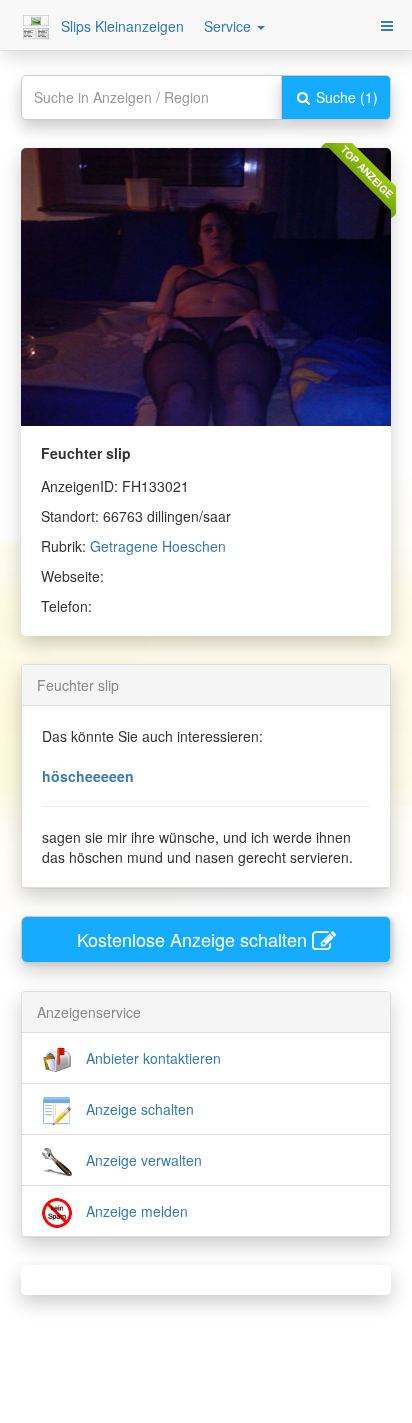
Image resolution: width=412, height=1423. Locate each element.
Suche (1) (345, 97)
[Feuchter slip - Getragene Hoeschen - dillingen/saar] (206, 284)
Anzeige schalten (138, 1109)
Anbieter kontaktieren (151, 1058)
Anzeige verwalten (142, 1160)
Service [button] (229, 26)
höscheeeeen (88, 776)
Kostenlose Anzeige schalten (194, 939)
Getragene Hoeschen (158, 546)
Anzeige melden (135, 1211)
